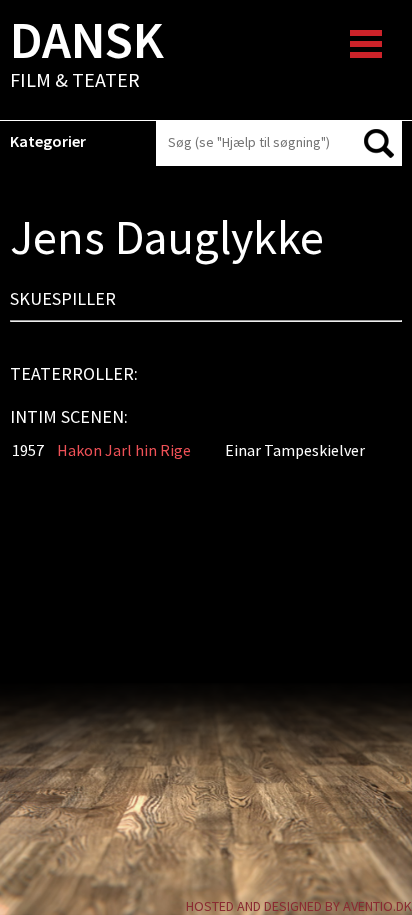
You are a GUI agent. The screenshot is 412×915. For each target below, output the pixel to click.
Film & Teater (87, 56)
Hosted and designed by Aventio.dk (299, 906)
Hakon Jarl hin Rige (124, 450)
